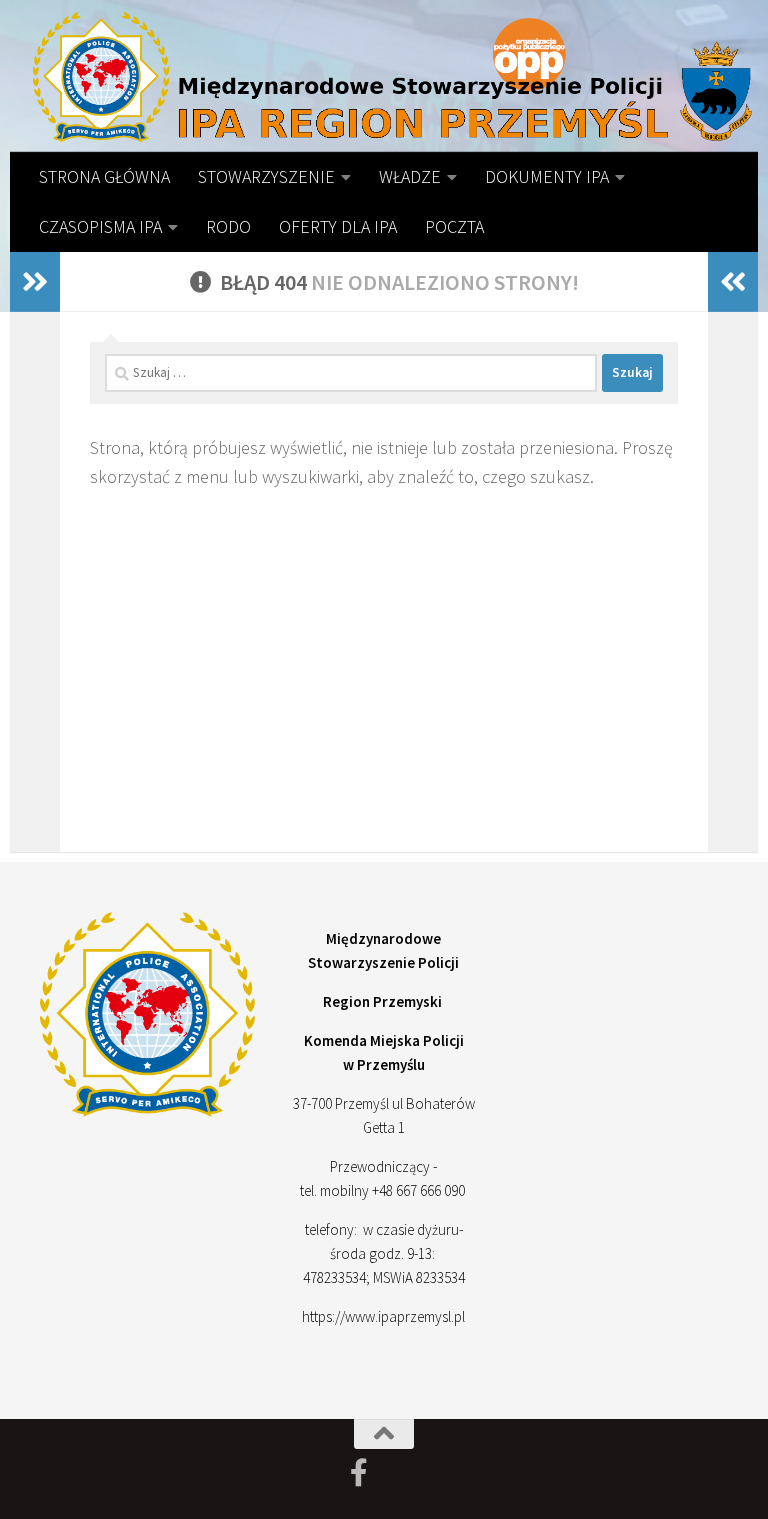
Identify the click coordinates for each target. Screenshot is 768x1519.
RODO (228, 226)
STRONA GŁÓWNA (104, 176)
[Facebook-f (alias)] (359, 1473)
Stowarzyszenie (266, 176)
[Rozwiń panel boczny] (35, 282)
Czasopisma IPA (100, 226)
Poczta (454, 226)
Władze (410, 176)
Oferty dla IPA (338, 226)
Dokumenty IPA (547, 176)
